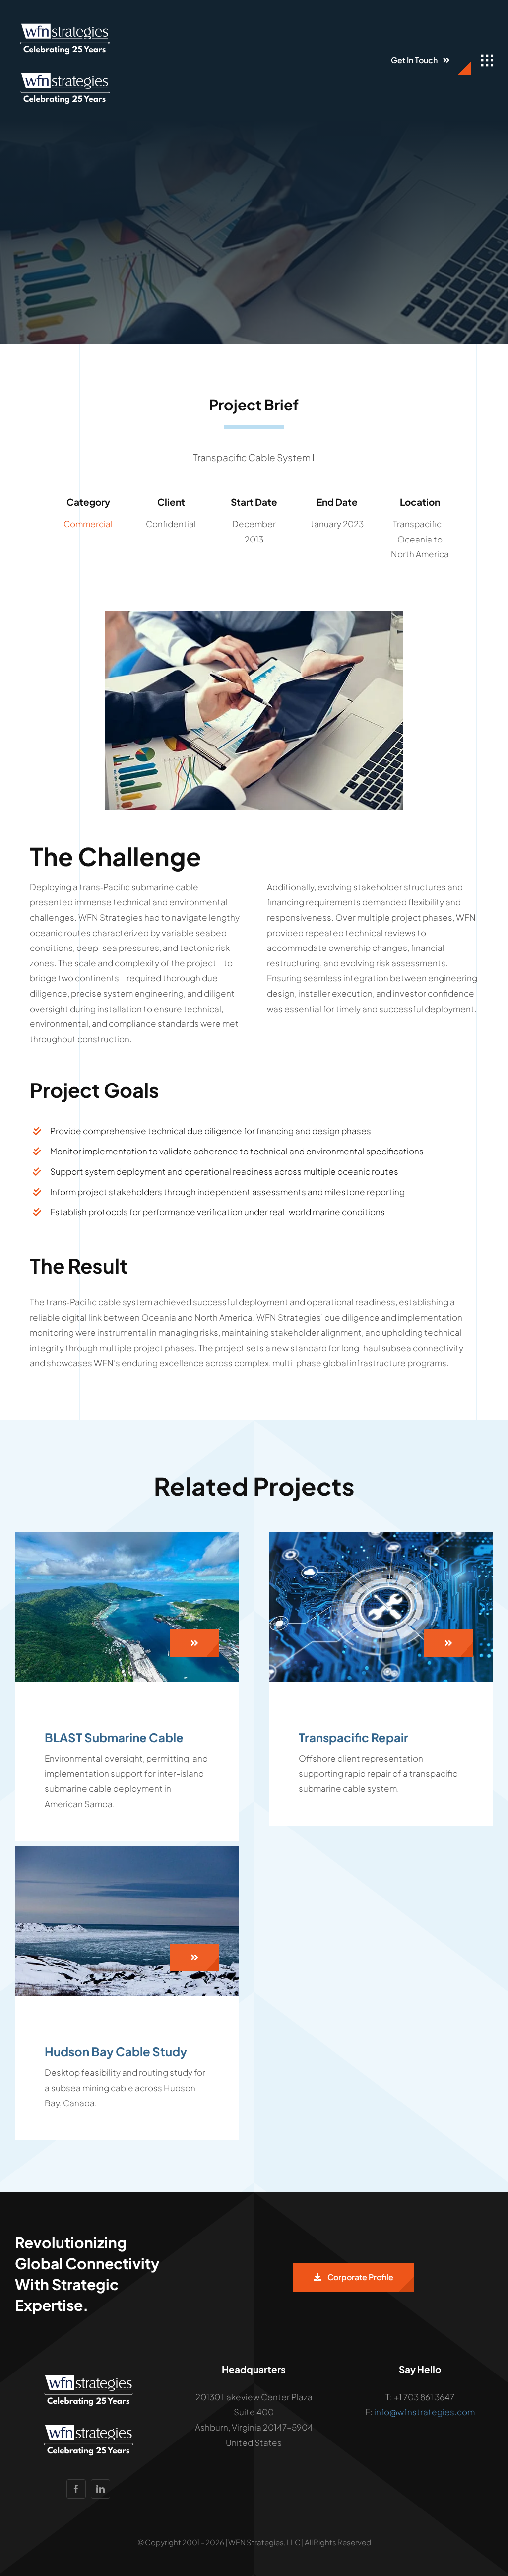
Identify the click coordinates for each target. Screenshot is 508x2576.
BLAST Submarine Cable (114, 1737)
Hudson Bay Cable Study (116, 2051)
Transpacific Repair (353, 1737)
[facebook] (76, 2489)
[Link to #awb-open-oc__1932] (487, 61)
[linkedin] (100, 2489)
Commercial (88, 524)
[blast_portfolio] (127, 1536)
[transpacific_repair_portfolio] (381, 1536)
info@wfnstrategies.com (424, 2412)
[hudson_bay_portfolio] (127, 1850)
